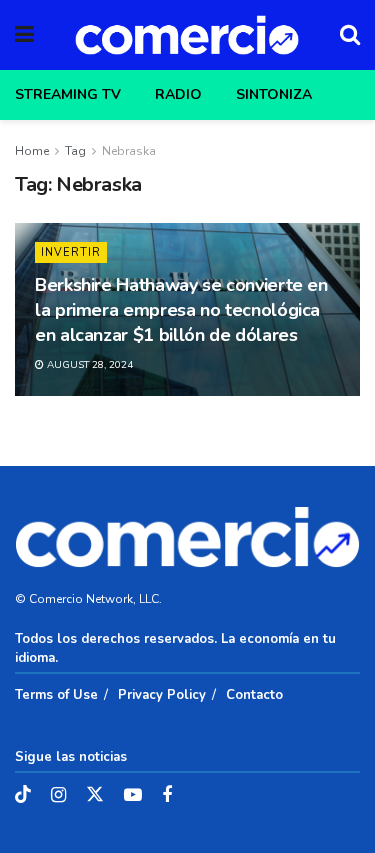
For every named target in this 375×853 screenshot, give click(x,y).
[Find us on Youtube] (133, 796)
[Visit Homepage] (187, 35)
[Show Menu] (24, 35)
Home (32, 151)
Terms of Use (56, 695)
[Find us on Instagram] (58, 796)
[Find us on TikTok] (23, 795)
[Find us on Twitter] (95, 795)
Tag (75, 151)
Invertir (71, 252)
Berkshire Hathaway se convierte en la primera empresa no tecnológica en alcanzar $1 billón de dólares (181, 310)
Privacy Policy (162, 695)
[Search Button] (350, 35)
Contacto (254, 695)
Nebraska (129, 151)
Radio (178, 94)
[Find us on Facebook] (167, 796)
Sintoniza (274, 94)
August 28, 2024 (88, 365)
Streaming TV (68, 94)
